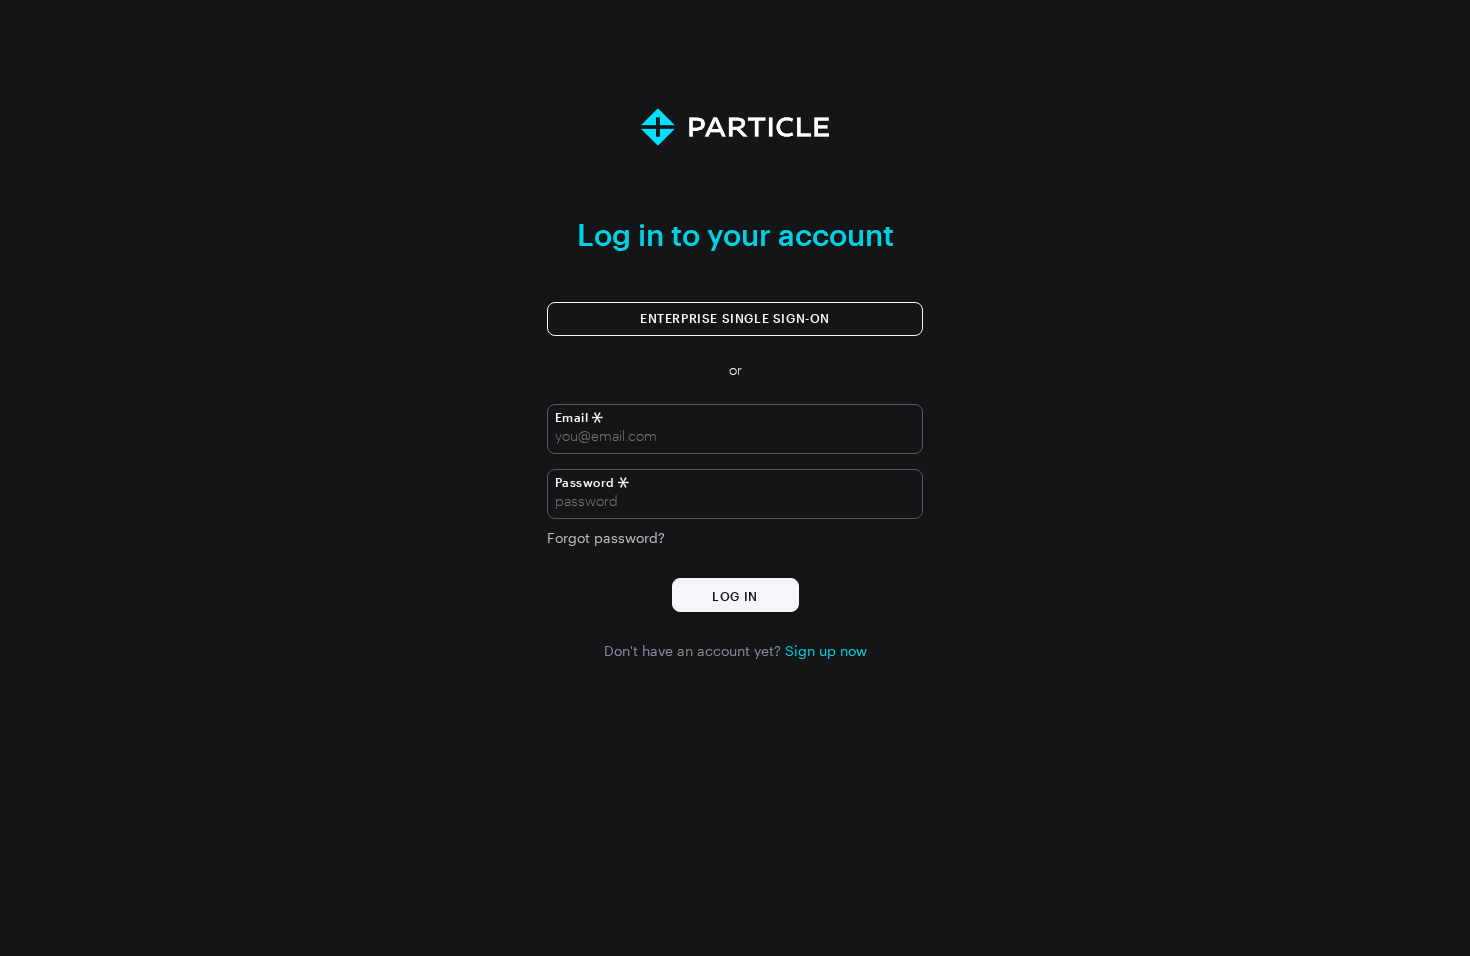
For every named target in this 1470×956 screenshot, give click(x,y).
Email (573, 417)
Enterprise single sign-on (735, 318)
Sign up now (826, 651)
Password (585, 482)
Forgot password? (606, 538)
